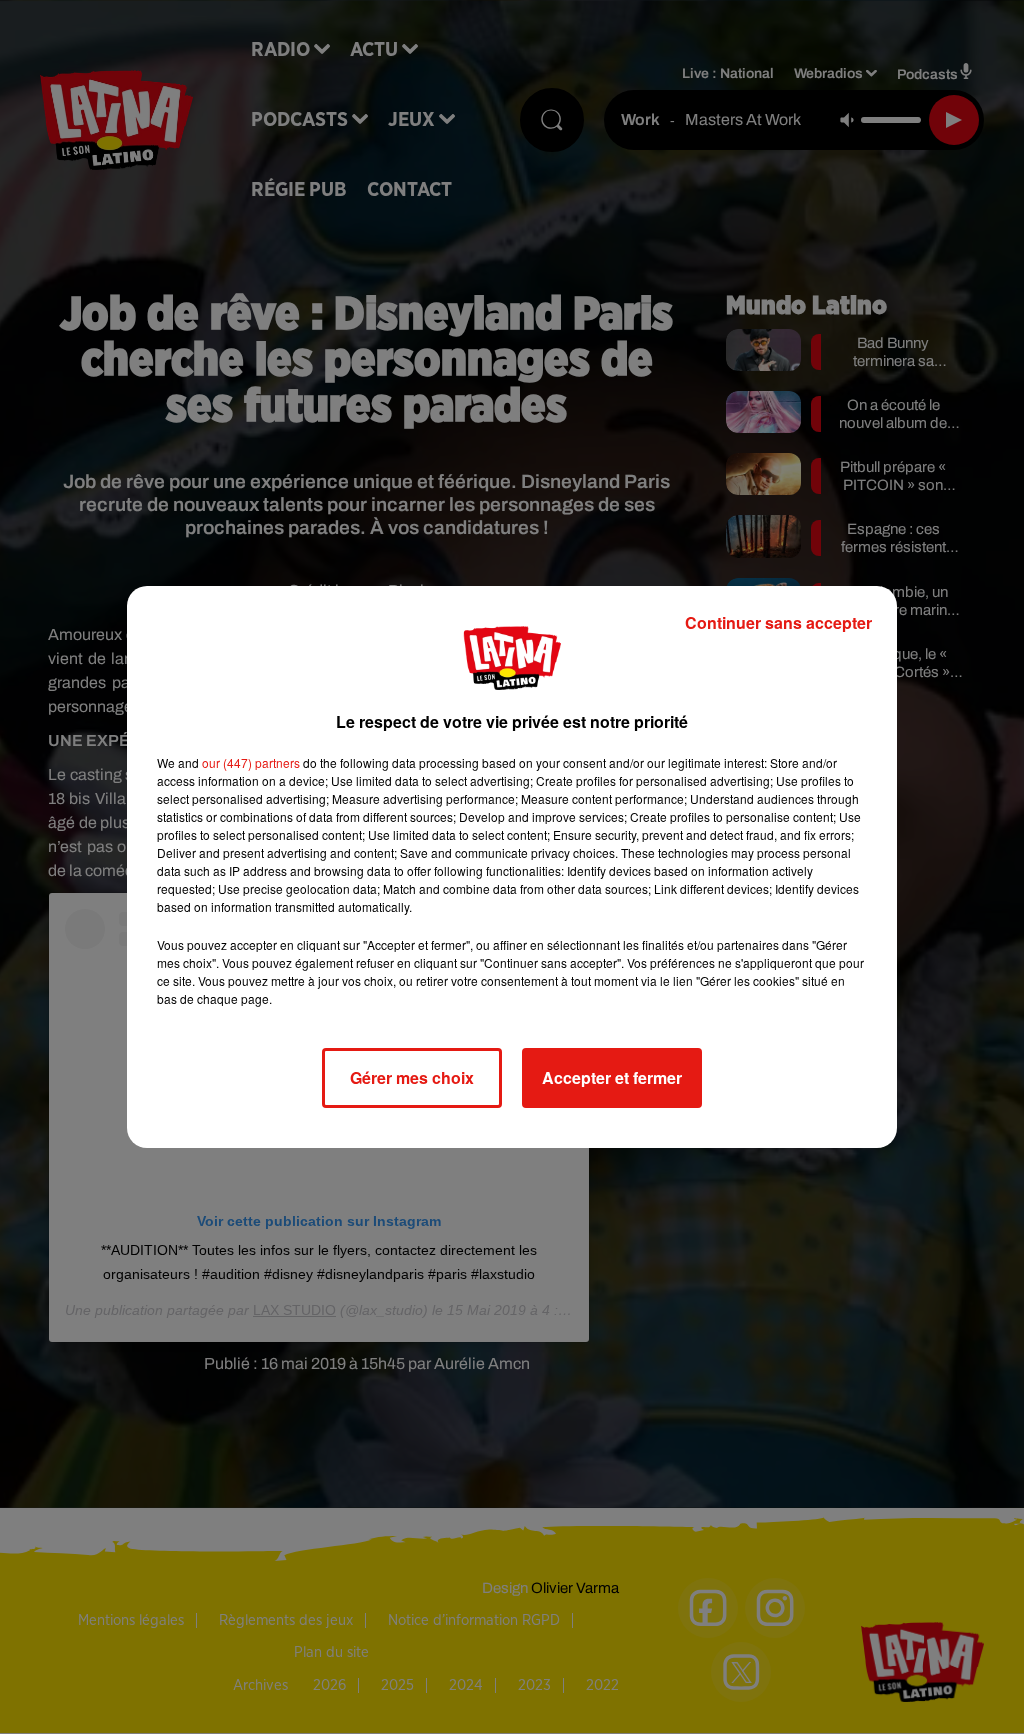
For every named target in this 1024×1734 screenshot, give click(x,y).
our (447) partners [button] (251, 762)
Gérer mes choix (412, 1077)
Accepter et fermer (612, 1077)
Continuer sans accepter (778, 622)
